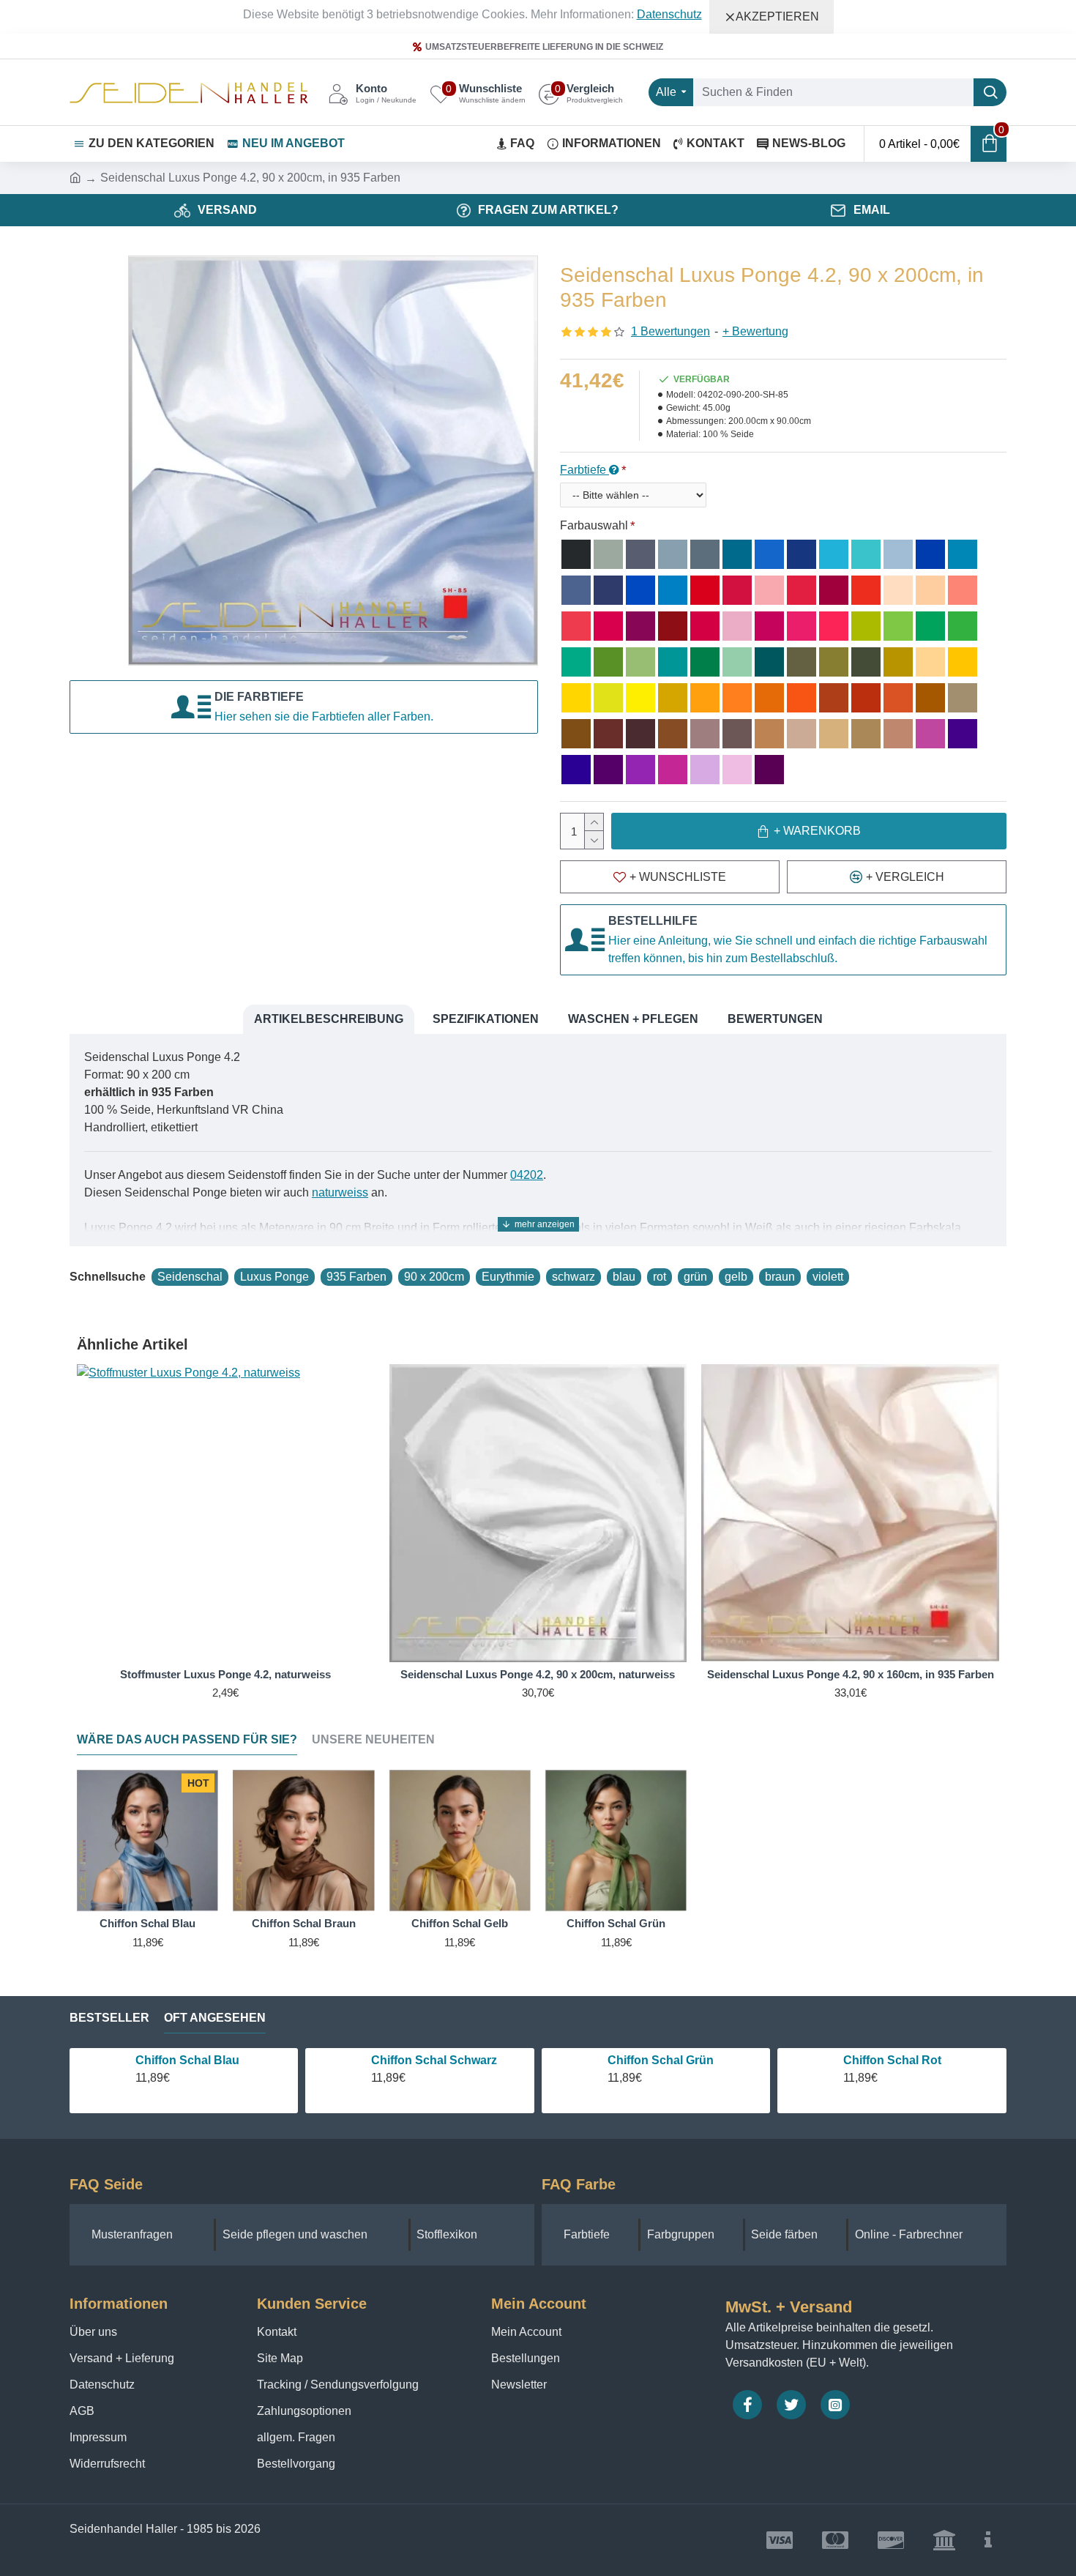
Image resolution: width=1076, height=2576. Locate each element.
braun (780, 1277)
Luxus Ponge (274, 1277)
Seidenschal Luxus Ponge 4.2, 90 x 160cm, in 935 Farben (851, 1674)
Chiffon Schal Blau (147, 1923)
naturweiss (340, 1192)
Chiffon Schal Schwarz (434, 2060)
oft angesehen (215, 2018)
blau (624, 1277)
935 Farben (356, 1277)
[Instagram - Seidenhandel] (835, 2405)
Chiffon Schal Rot (892, 2060)
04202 (527, 1175)
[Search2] (990, 92)
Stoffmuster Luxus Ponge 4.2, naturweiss (225, 1674)
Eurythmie (508, 1277)
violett (828, 1277)
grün (695, 1277)
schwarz (574, 1277)
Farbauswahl (594, 525)
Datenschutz (669, 14)
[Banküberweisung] (944, 2540)
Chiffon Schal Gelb (460, 1923)
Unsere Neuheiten (373, 1739)
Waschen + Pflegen (633, 1019)
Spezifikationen (486, 1019)
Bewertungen (775, 1019)
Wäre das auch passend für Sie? (187, 1739)
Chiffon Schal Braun (304, 1923)
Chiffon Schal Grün (616, 1923)
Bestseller (109, 2018)
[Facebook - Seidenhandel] (747, 2405)
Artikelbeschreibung (329, 1019)
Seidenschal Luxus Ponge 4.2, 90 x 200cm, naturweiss (538, 1674)
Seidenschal (190, 1277)
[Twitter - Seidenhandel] (791, 2405)
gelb (736, 1277)
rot (660, 1277)
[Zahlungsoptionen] (988, 2540)
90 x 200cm (434, 1277)
